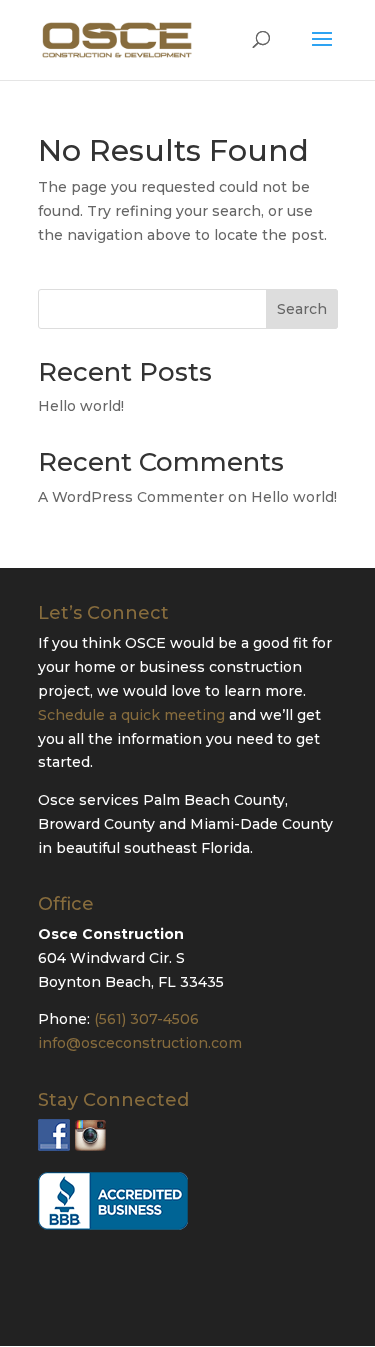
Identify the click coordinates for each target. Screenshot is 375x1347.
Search (302, 309)
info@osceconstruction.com (140, 1043)
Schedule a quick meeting (131, 715)
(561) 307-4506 (146, 1019)
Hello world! (81, 406)
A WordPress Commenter (131, 497)
